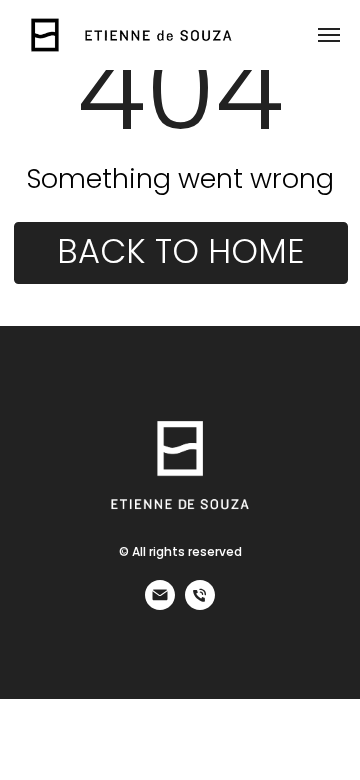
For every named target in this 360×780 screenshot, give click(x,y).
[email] (160, 604)
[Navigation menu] (329, 35)
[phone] (200, 604)
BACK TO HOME (180, 251)
